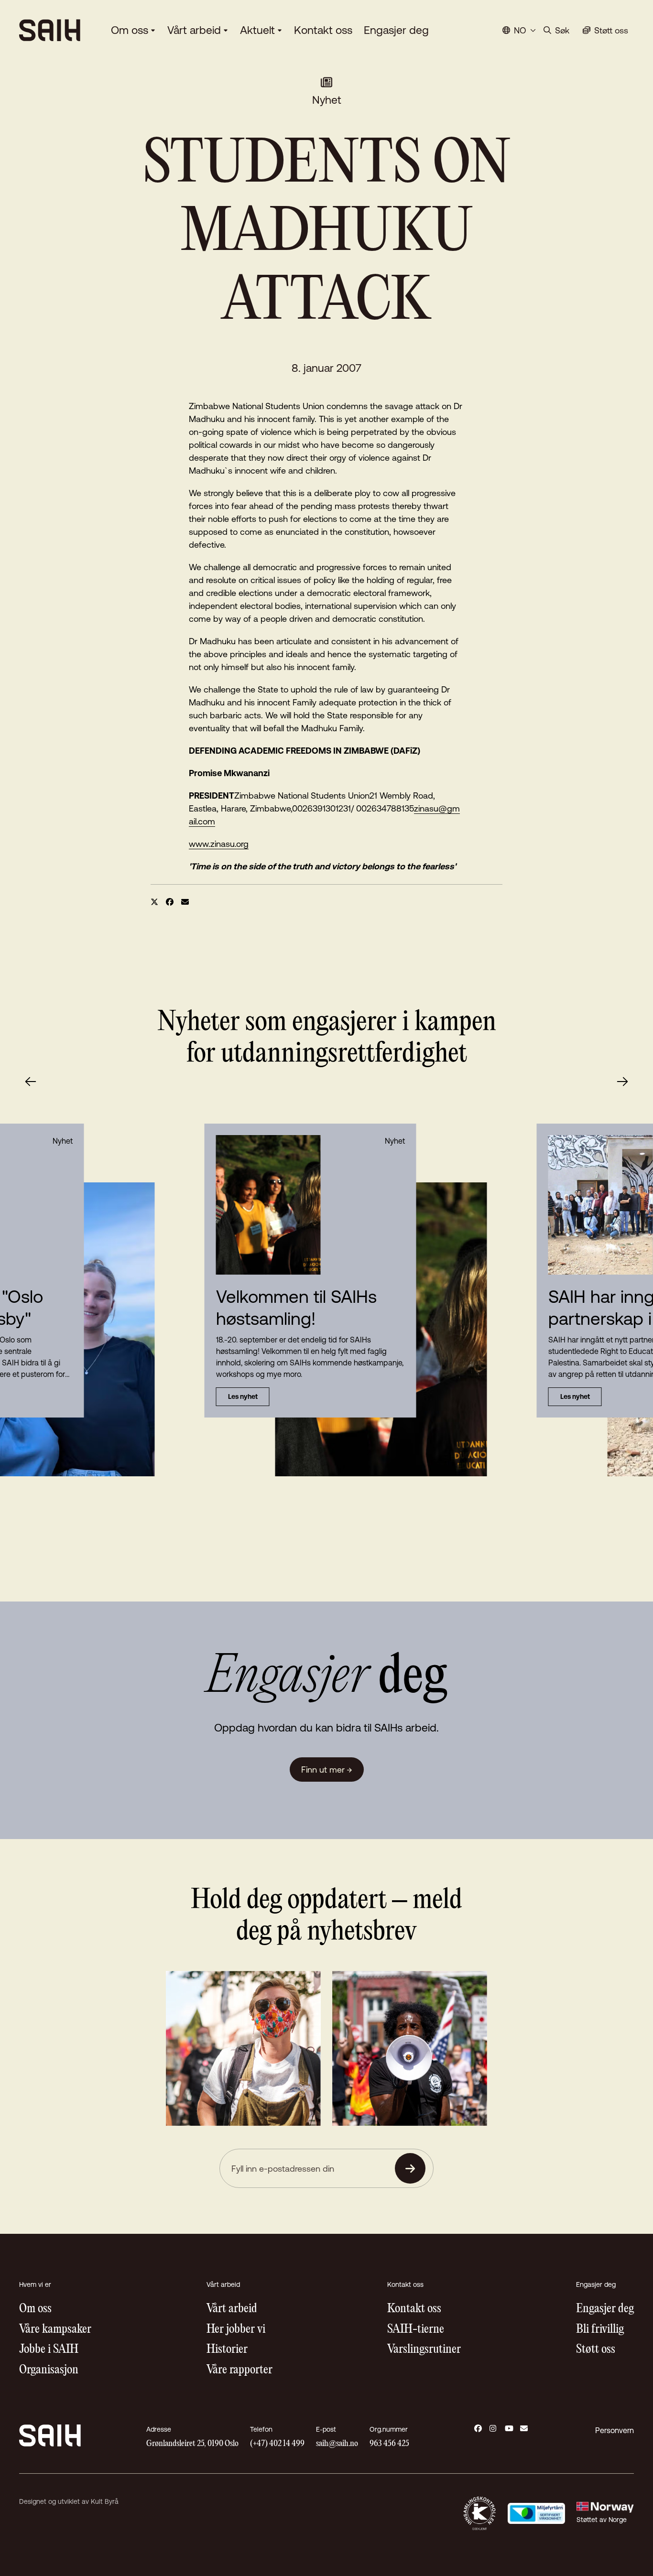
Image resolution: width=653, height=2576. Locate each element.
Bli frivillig (600, 2330)
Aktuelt (257, 30)
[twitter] (154, 902)
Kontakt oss (323, 30)
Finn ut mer (327, 1770)
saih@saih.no (337, 2444)
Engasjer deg (396, 30)
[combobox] (519, 30)
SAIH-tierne (416, 2330)
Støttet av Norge (602, 2520)
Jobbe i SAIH (49, 2350)
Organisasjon (49, 2370)
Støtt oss (596, 2350)
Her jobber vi (236, 2330)
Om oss (130, 30)
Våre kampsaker (55, 2330)
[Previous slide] (31, 1082)
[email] (185, 902)
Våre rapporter (239, 2370)
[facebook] (170, 902)
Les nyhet (243, 1396)
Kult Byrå (105, 2501)
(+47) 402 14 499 (277, 2444)
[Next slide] (622, 1082)
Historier (227, 2350)
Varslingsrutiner (424, 2350)
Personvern (615, 2430)
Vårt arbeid (194, 30)
